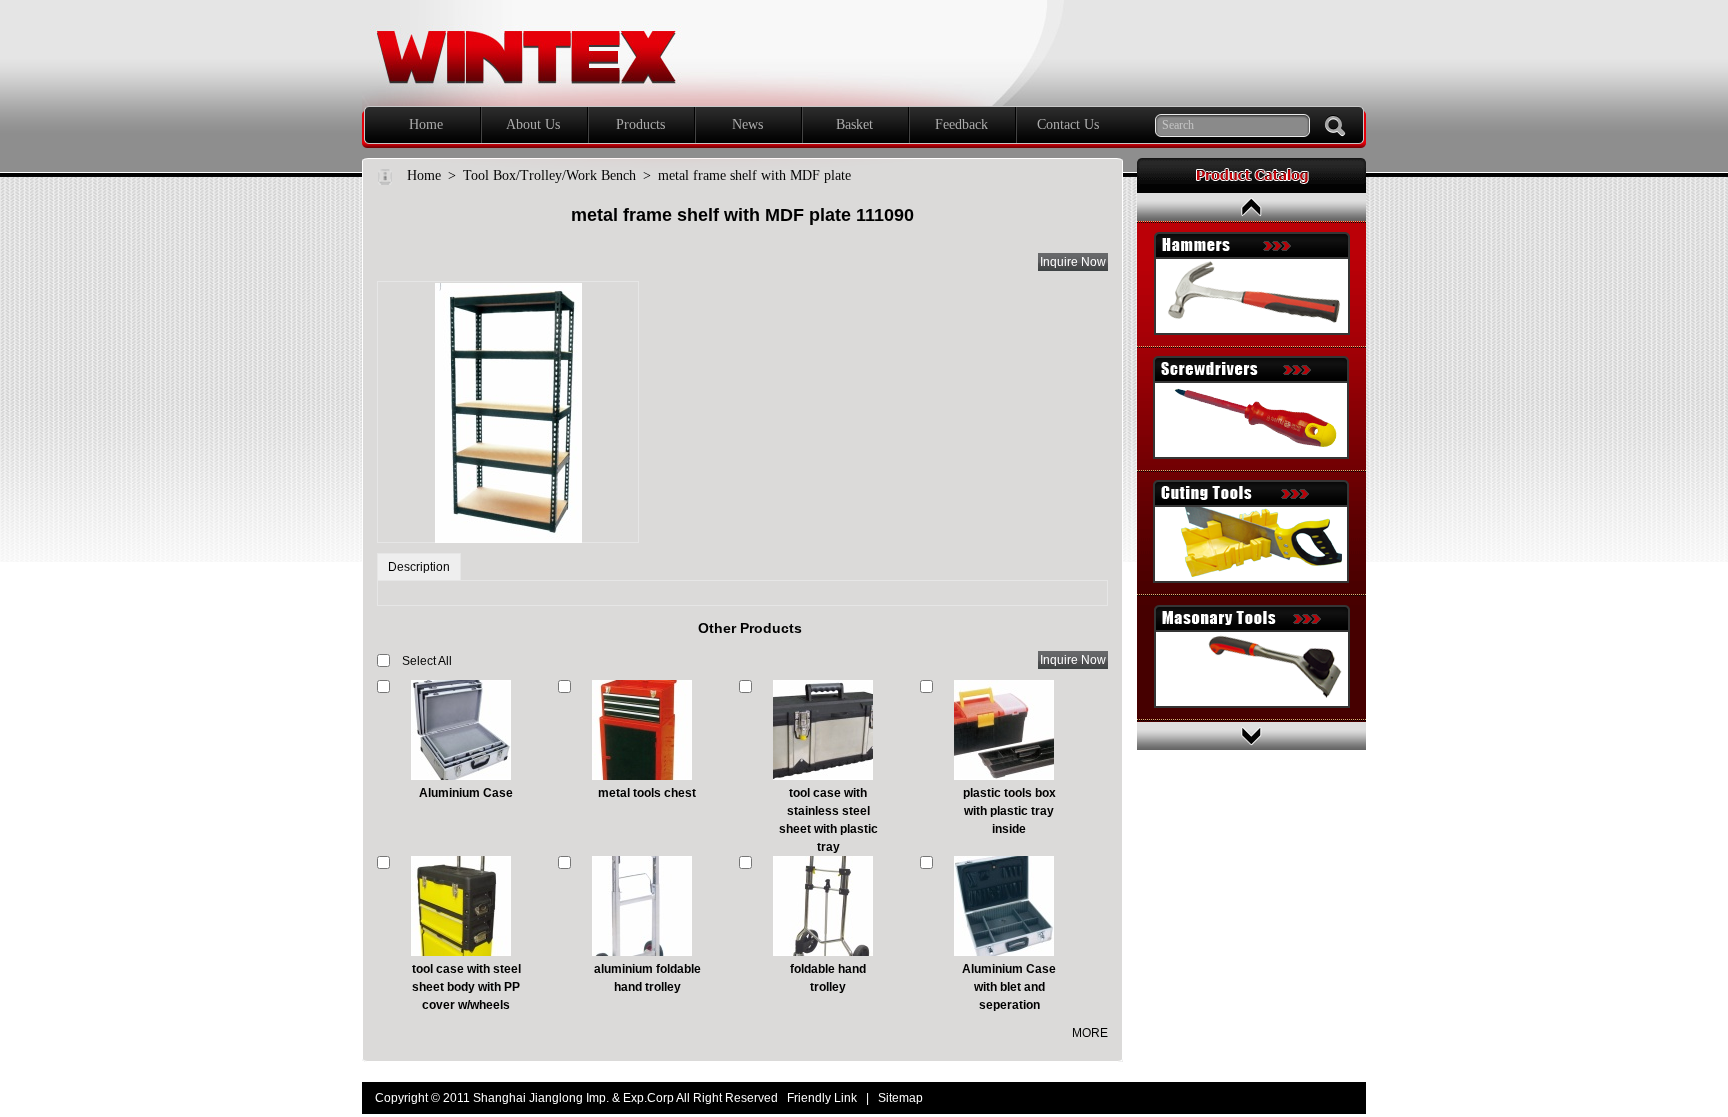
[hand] (1335, 126)
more (1090, 1033)
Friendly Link (822, 1098)
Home (424, 175)
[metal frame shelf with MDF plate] (508, 412)
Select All (427, 661)
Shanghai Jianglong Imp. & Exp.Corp (462, 9)
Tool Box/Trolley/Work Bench (549, 175)
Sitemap (900, 1098)
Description (419, 567)
